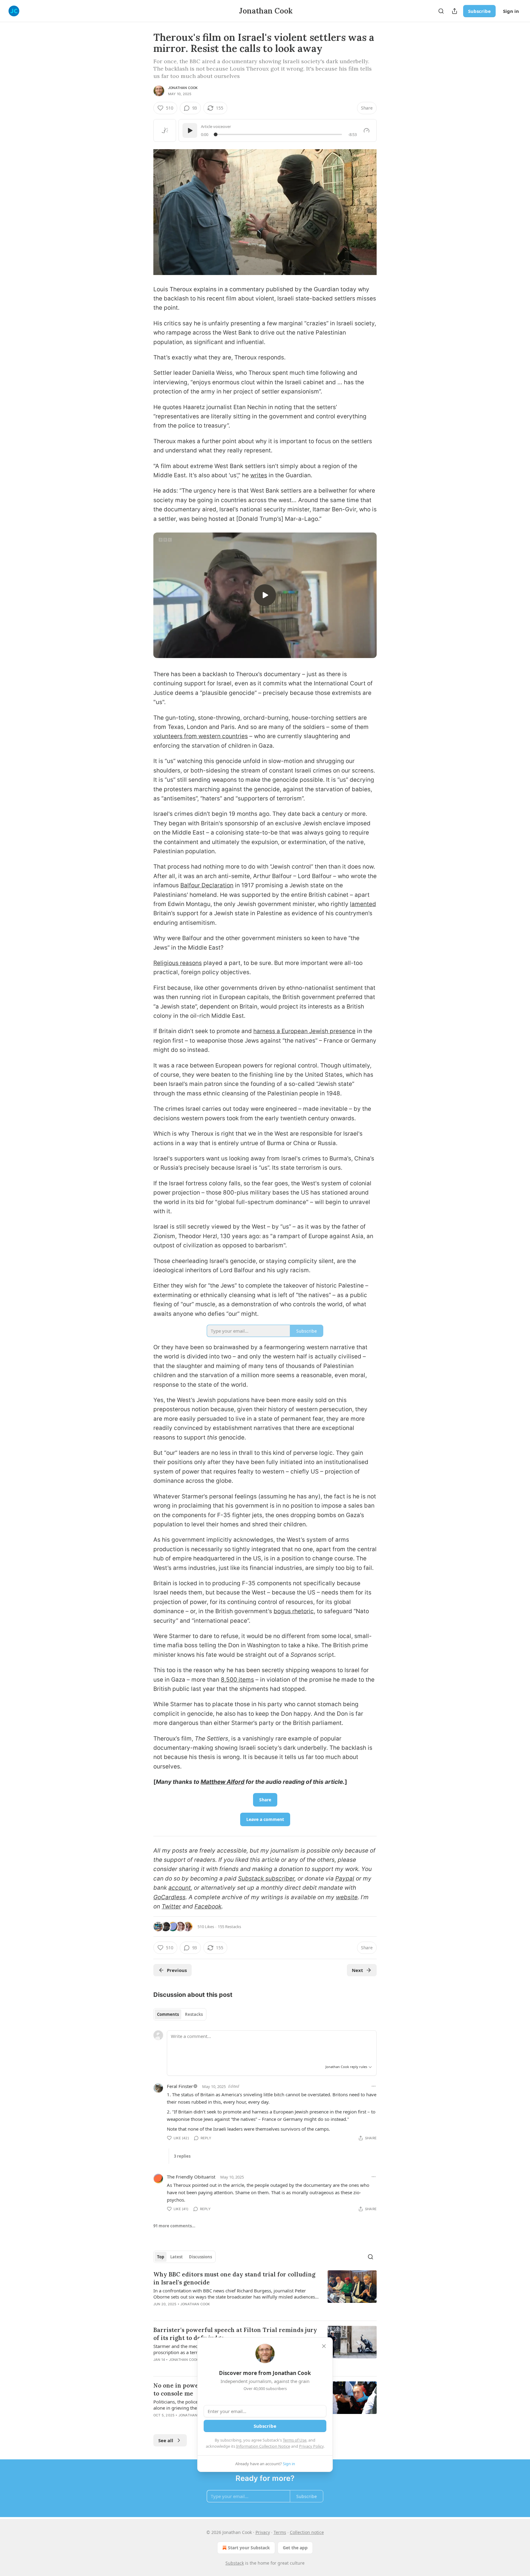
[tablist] (180, 2014)
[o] (265, 595)
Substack (235, 2563)
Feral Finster (180, 2086)
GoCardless (169, 1897)
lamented (363, 904)
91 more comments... (174, 2226)
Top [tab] (161, 2257)
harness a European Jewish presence (304, 1031)
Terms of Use (295, 2440)
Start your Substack (249, 2548)
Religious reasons (178, 963)
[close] (324, 2346)
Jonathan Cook (183, 88)
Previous (177, 1970)
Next (357, 1970)
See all (166, 2440)
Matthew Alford (223, 1782)
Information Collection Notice (263, 2446)
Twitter (171, 1906)
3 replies (182, 2156)
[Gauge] (367, 130)
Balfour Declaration (207, 885)
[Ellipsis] (374, 2086)
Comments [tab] (168, 2014)
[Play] (190, 130)
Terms (280, 2532)
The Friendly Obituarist (191, 2177)
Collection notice (307, 2532)
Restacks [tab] (194, 2014)
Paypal (345, 1879)
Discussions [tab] (200, 2257)
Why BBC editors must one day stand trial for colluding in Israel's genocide (234, 2278)
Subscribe (479, 11)
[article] (265, 2293)
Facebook (208, 1906)
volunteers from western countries (201, 736)
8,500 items (237, 1680)
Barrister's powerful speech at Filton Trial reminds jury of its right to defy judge (235, 2334)
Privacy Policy (311, 2446)
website (347, 1897)
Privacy (263, 2532)
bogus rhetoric (294, 1611)
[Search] (441, 11)
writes (259, 475)
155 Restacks (229, 1927)
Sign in (511, 11)
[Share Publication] (455, 11)
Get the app (295, 2548)
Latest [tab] (177, 2257)
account (180, 1888)
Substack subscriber (266, 1879)
